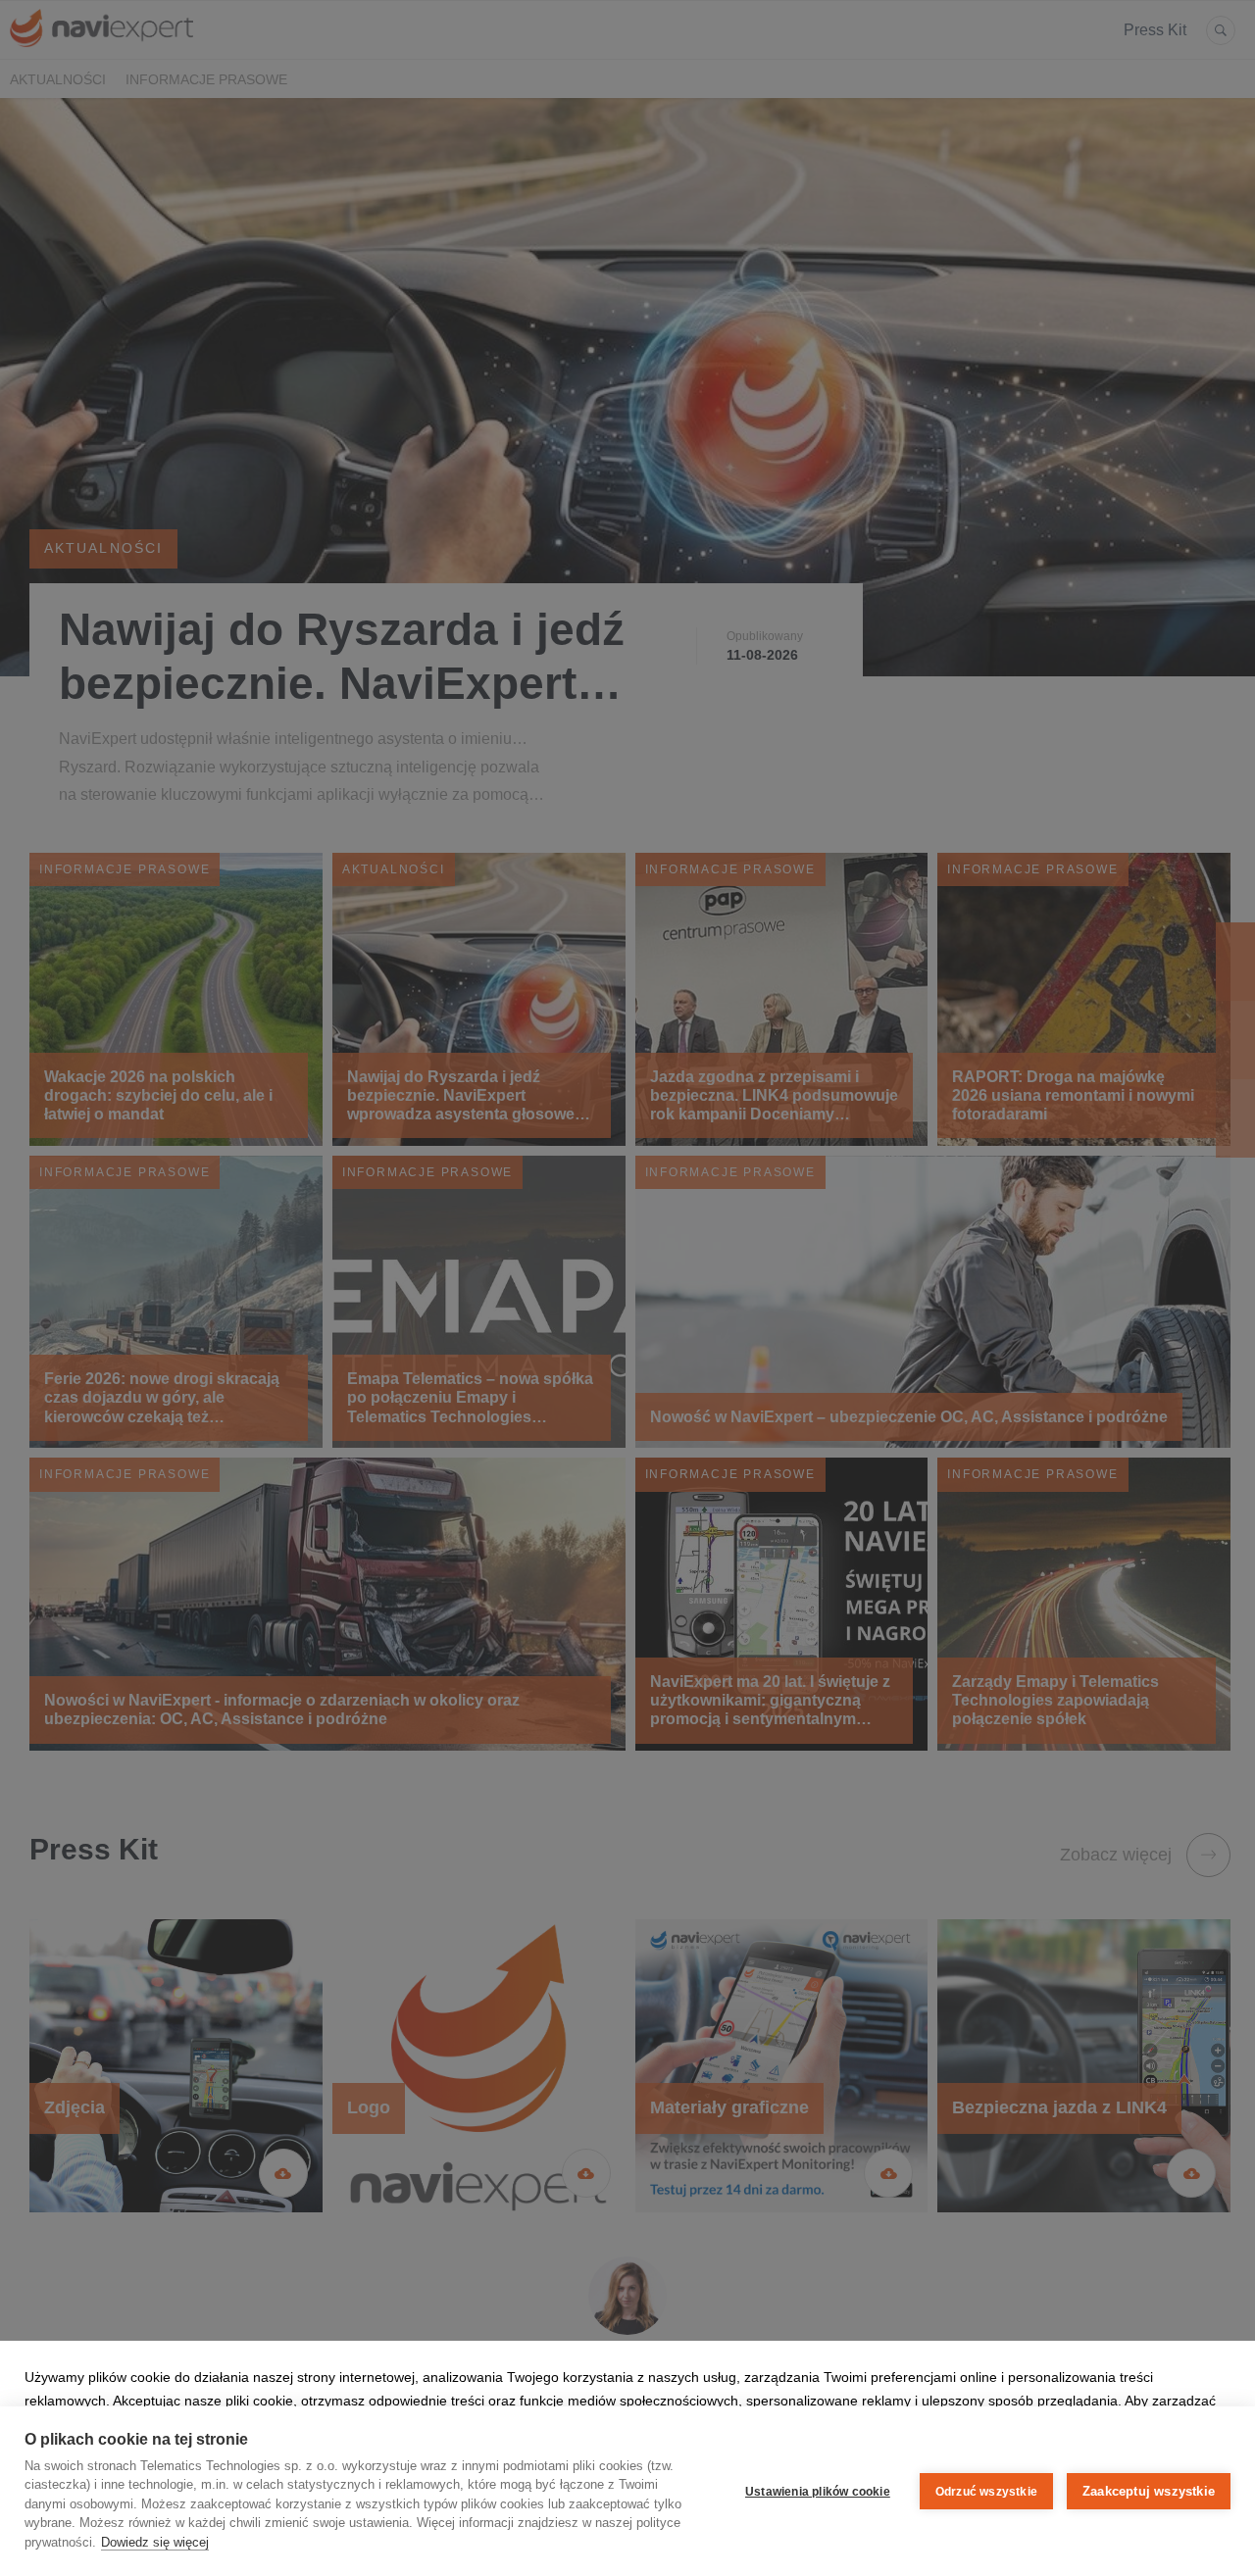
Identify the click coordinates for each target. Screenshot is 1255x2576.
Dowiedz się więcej (155, 2542)
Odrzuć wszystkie (986, 2492)
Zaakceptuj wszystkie (1149, 2491)
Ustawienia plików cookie (818, 2492)
